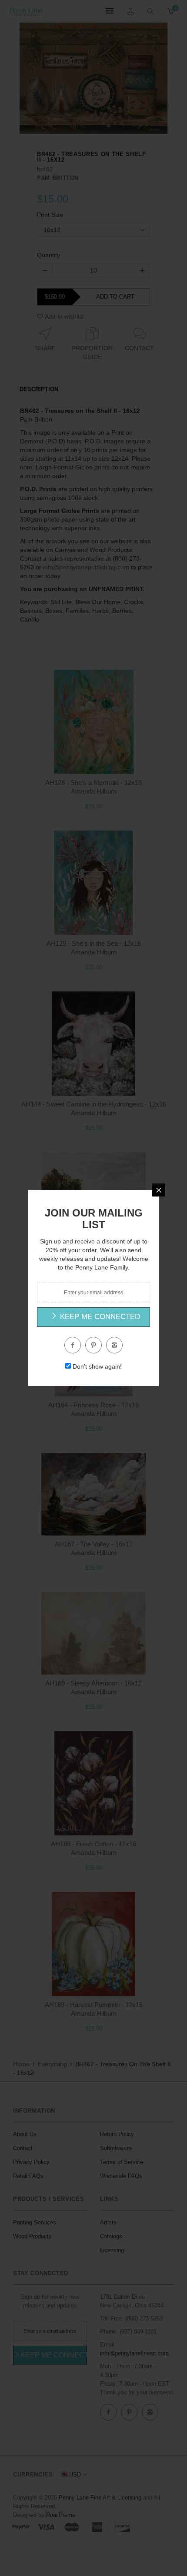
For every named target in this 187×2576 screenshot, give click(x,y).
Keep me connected (99, 1317)
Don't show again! (97, 1366)
